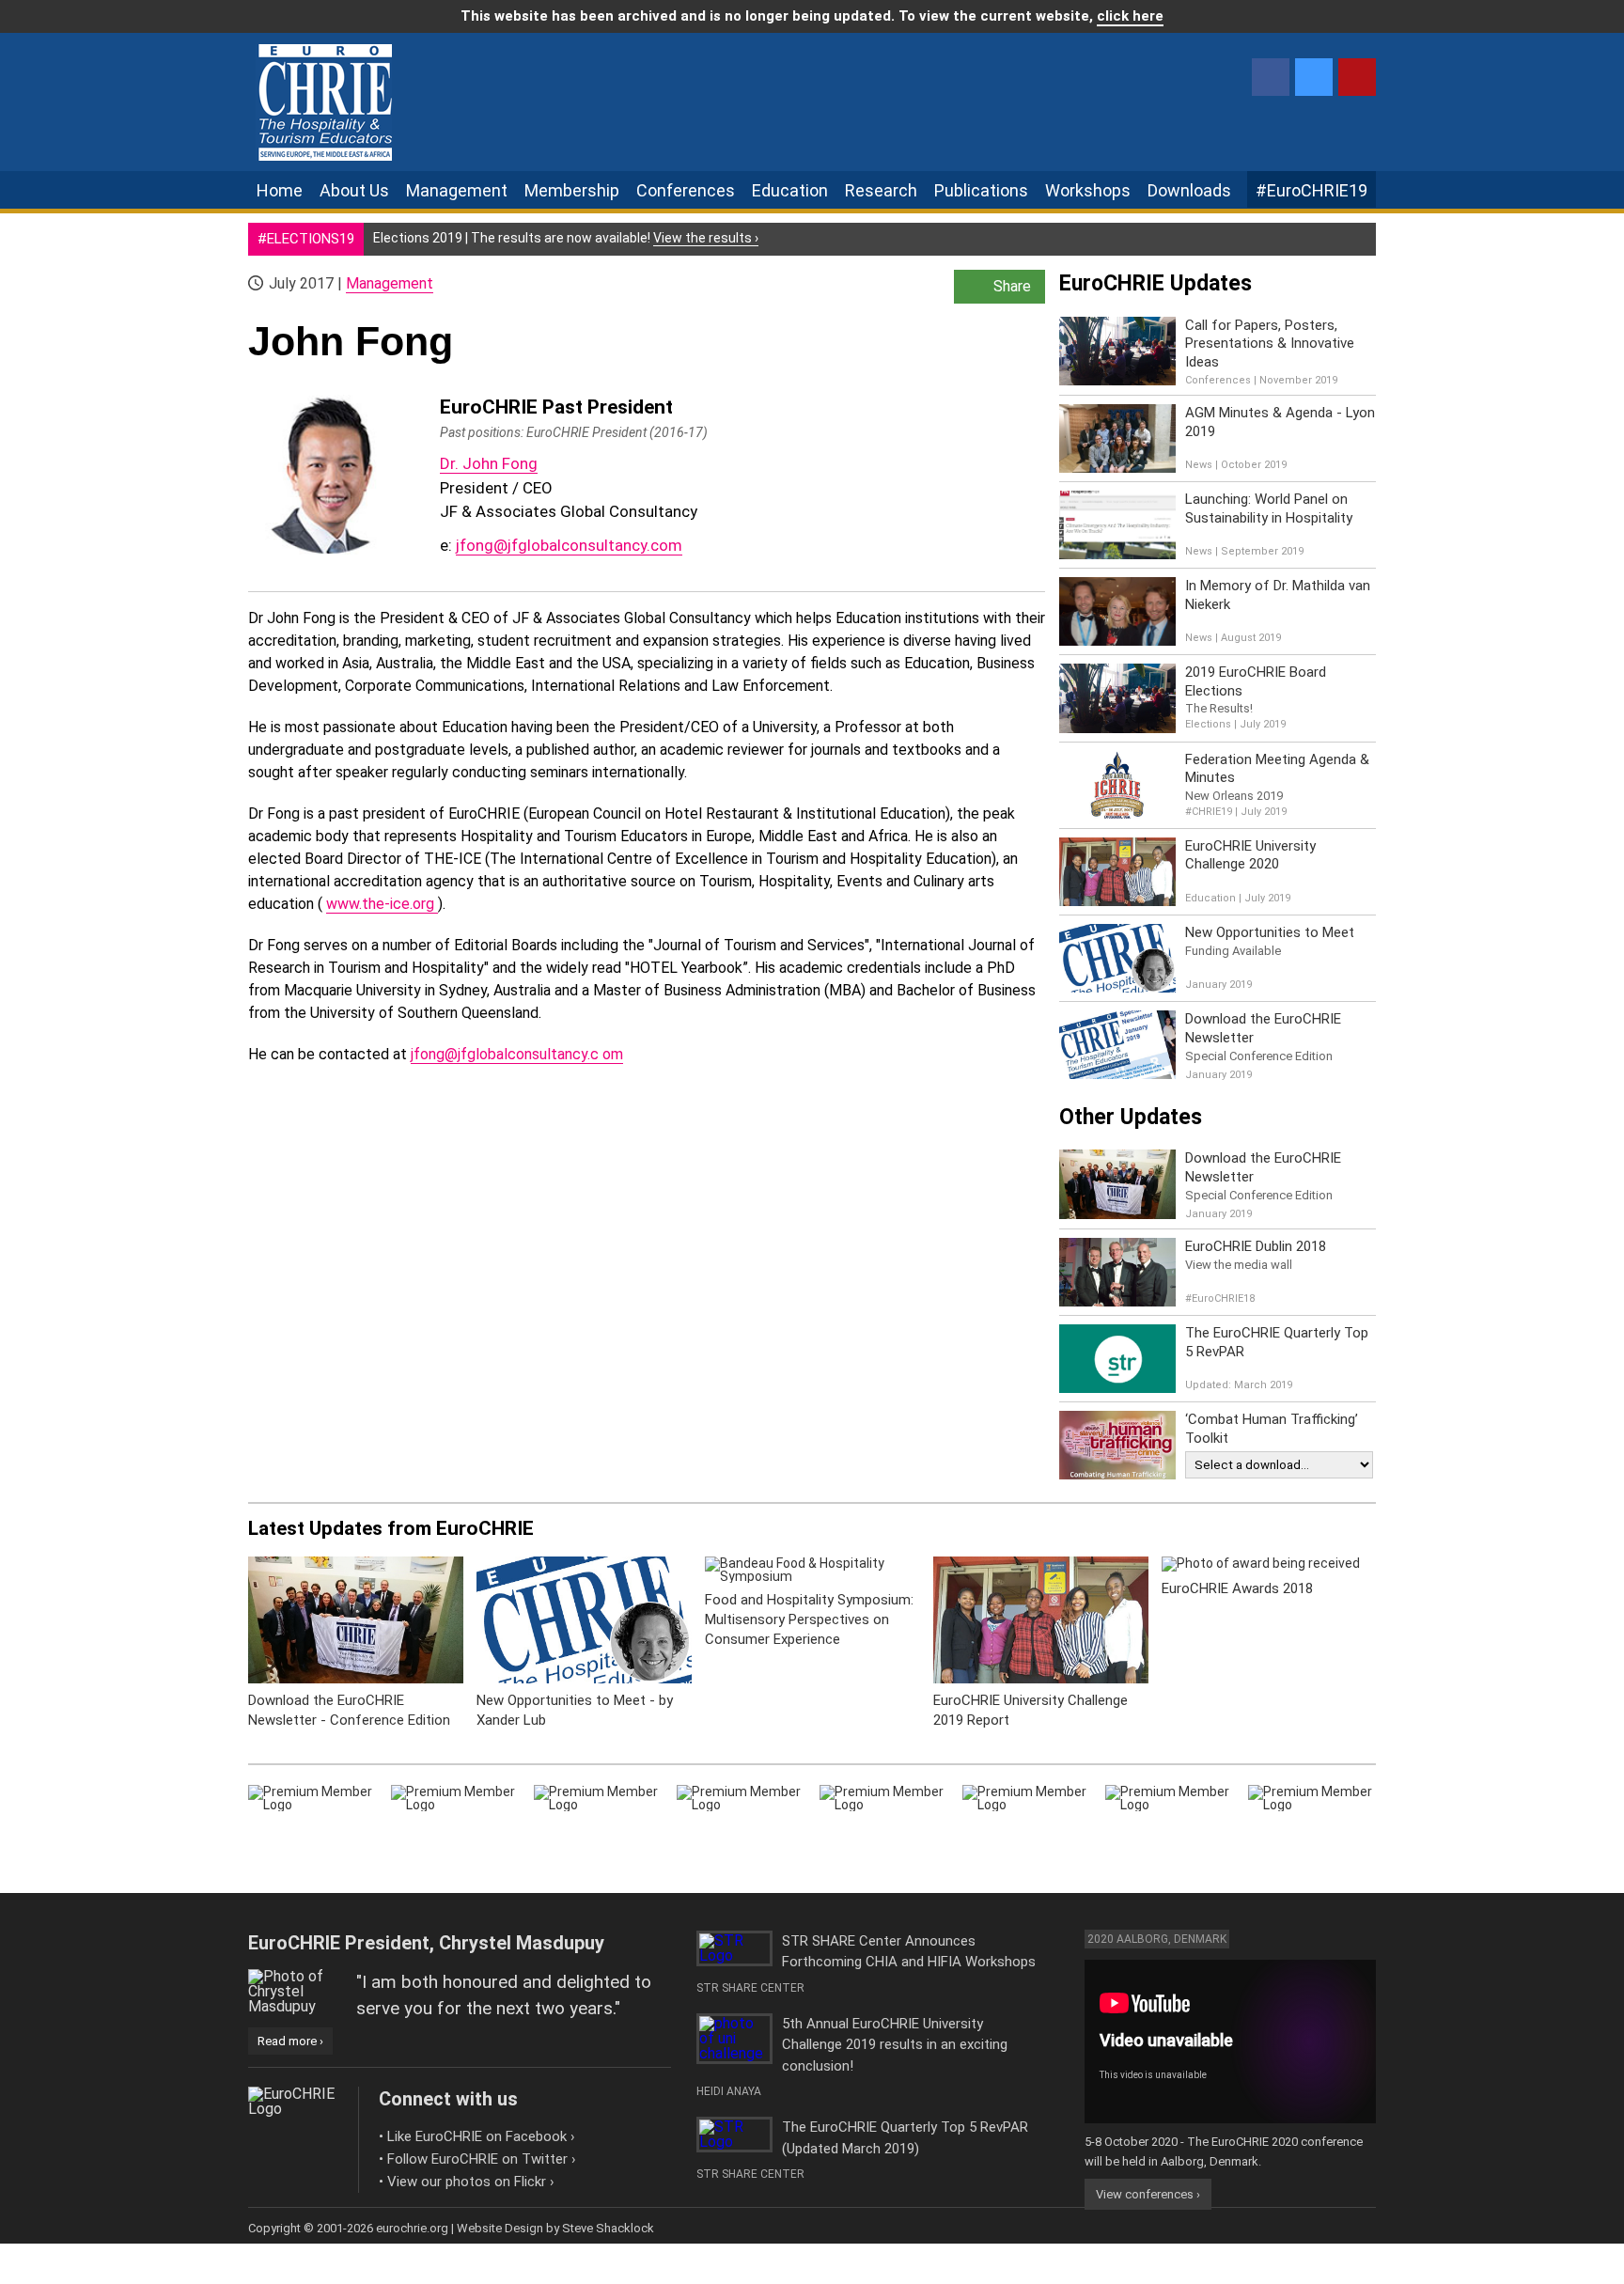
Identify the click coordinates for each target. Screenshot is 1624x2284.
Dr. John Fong (489, 463)
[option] (356, 1653)
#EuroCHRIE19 (1312, 190)
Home (280, 190)
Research (881, 190)
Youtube (1357, 77)
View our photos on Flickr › (471, 2182)
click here (1130, 16)
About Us (354, 190)
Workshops (1088, 190)
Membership (572, 190)
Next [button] (1402, 1630)
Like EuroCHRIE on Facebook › (481, 2136)
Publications (981, 190)
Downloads (1189, 190)
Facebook (1271, 77)
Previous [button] (222, 1630)
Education (790, 190)
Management (457, 190)
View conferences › (1148, 2194)
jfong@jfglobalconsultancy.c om (517, 1054)
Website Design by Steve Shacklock (555, 2228)
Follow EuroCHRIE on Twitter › (482, 2159)
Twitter (1314, 77)
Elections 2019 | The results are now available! (566, 238)
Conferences (686, 190)
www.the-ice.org (382, 904)
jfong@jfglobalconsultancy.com (569, 545)
